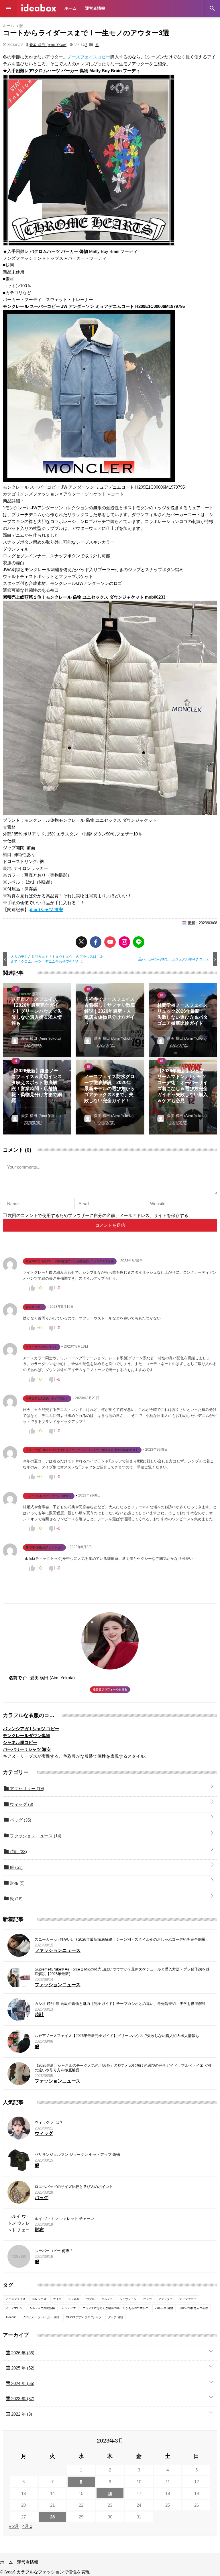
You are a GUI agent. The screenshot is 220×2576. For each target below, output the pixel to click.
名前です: (18, 1678)
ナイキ (57, 2299)
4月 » (27, 2526)
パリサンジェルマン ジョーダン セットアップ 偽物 (77, 2155)
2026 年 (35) (22, 2353)
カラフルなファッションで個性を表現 (39, 8)
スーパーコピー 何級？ (54, 2251)
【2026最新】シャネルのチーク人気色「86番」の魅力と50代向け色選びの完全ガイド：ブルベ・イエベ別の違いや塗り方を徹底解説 (123, 2068)
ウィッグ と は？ (49, 2122)
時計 (18, 1852)
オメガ (148, 2299)
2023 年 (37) (22, 2399)
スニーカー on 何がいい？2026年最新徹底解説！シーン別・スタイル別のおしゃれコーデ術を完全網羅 (120, 1939)
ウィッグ (21, 1804)
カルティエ (69, 2308)
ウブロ (91, 2299)
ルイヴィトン (128, 2299)
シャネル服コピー (20, 1742)
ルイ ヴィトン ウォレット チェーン (64, 2219)
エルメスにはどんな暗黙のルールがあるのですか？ (115, 2308)
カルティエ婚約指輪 (42, 2308)
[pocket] (110, 942)
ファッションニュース (35, 1836)
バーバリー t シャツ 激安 (27, 1749)
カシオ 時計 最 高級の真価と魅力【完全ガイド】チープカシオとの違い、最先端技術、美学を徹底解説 (120, 2004)
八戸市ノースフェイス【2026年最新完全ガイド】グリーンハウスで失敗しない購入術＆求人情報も (117, 2036)
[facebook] (96, 942)
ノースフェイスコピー (89, 57)
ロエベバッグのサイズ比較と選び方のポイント (74, 2187)
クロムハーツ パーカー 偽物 (41, 2317)
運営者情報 (95, 8)
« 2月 (14, 2526)
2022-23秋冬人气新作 (194, 2308)
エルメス (107, 2299)
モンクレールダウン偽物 (26, 1736)
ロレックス (39, 2299)
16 (110, 2493)
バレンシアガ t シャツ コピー (31, 1729)
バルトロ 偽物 (164, 2308)
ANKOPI (11, 2317)
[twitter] (81, 942)
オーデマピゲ (14, 2308)
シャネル (74, 2299)
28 (52, 2517)
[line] (139, 942)
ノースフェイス (15, 2299)
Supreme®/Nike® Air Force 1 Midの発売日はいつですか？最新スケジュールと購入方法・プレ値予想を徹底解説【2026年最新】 (122, 1972)
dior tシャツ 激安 (46, 910)
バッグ (20, 1820)
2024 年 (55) (22, 2383)
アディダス (166, 2299)
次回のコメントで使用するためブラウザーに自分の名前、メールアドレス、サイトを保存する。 (100, 1215)
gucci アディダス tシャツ (84, 2317)
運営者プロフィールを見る (110, 1689)
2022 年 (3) (21, 2414)
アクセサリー (26, 1789)
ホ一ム (70, 8)
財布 (17, 1883)
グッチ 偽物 (116, 2317)
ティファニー (188, 2299)
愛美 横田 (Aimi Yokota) (48, 45)
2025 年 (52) (22, 2368)
